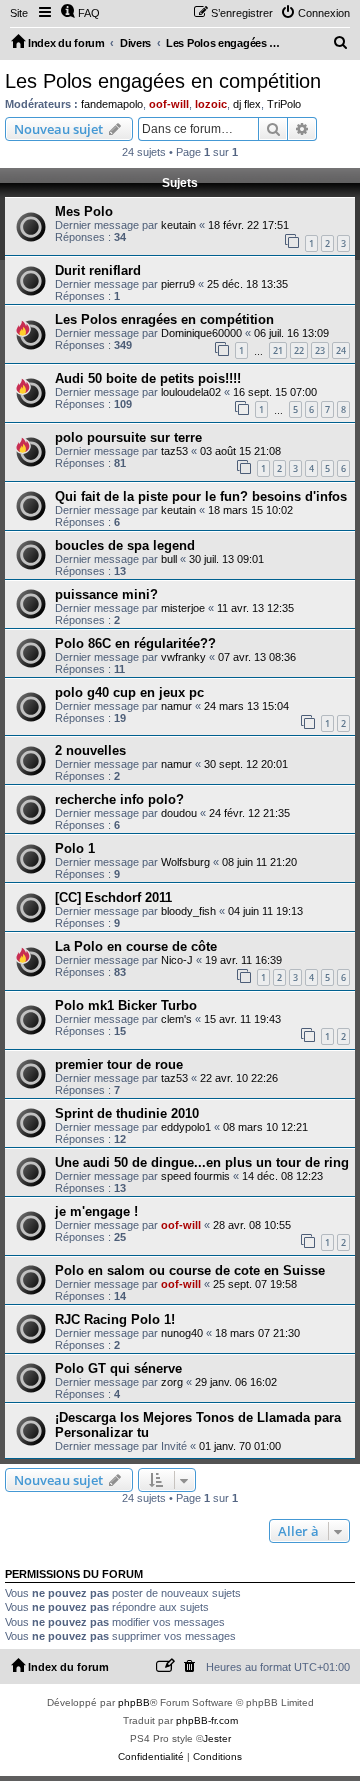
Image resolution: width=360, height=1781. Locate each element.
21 (278, 350)
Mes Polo (84, 211)
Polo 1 (75, 848)
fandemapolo (112, 104)
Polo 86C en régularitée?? (135, 643)
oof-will (169, 104)
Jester (217, 1738)
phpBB (134, 1702)
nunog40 (182, 1333)
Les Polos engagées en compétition (163, 81)
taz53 (174, 451)
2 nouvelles (90, 750)
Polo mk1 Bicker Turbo (126, 1005)
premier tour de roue (119, 1064)
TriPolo (284, 104)
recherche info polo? (119, 799)
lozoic (211, 104)
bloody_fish (188, 911)
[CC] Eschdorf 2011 (113, 897)
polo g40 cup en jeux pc (129, 692)
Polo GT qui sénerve (118, 1368)
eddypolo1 (186, 1127)
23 (320, 350)
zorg (172, 1382)
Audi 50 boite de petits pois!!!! (148, 378)
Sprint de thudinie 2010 (127, 1113)
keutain (178, 225)
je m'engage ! (96, 1211)
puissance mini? (106, 594)
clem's (176, 1019)
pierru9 (178, 284)
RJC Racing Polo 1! (115, 1319)
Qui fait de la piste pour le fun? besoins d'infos (201, 496)
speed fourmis (195, 1176)
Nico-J (177, 960)
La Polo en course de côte (136, 946)
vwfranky (183, 657)
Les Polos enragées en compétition (164, 319)
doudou (179, 813)
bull (169, 559)
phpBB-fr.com (207, 1720)
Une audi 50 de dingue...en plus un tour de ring (202, 1162)
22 (299, 350)
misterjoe (183, 608)
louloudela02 (191, 392)
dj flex (247, 104)
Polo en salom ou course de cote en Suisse (190, 1270)
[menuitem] (80, 13)
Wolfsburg (185, 862)
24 (341, 350)
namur (176, 706)
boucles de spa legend (125, 545)
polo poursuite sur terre (128, 437)
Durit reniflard (98, 270)
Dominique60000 (201, 333)
